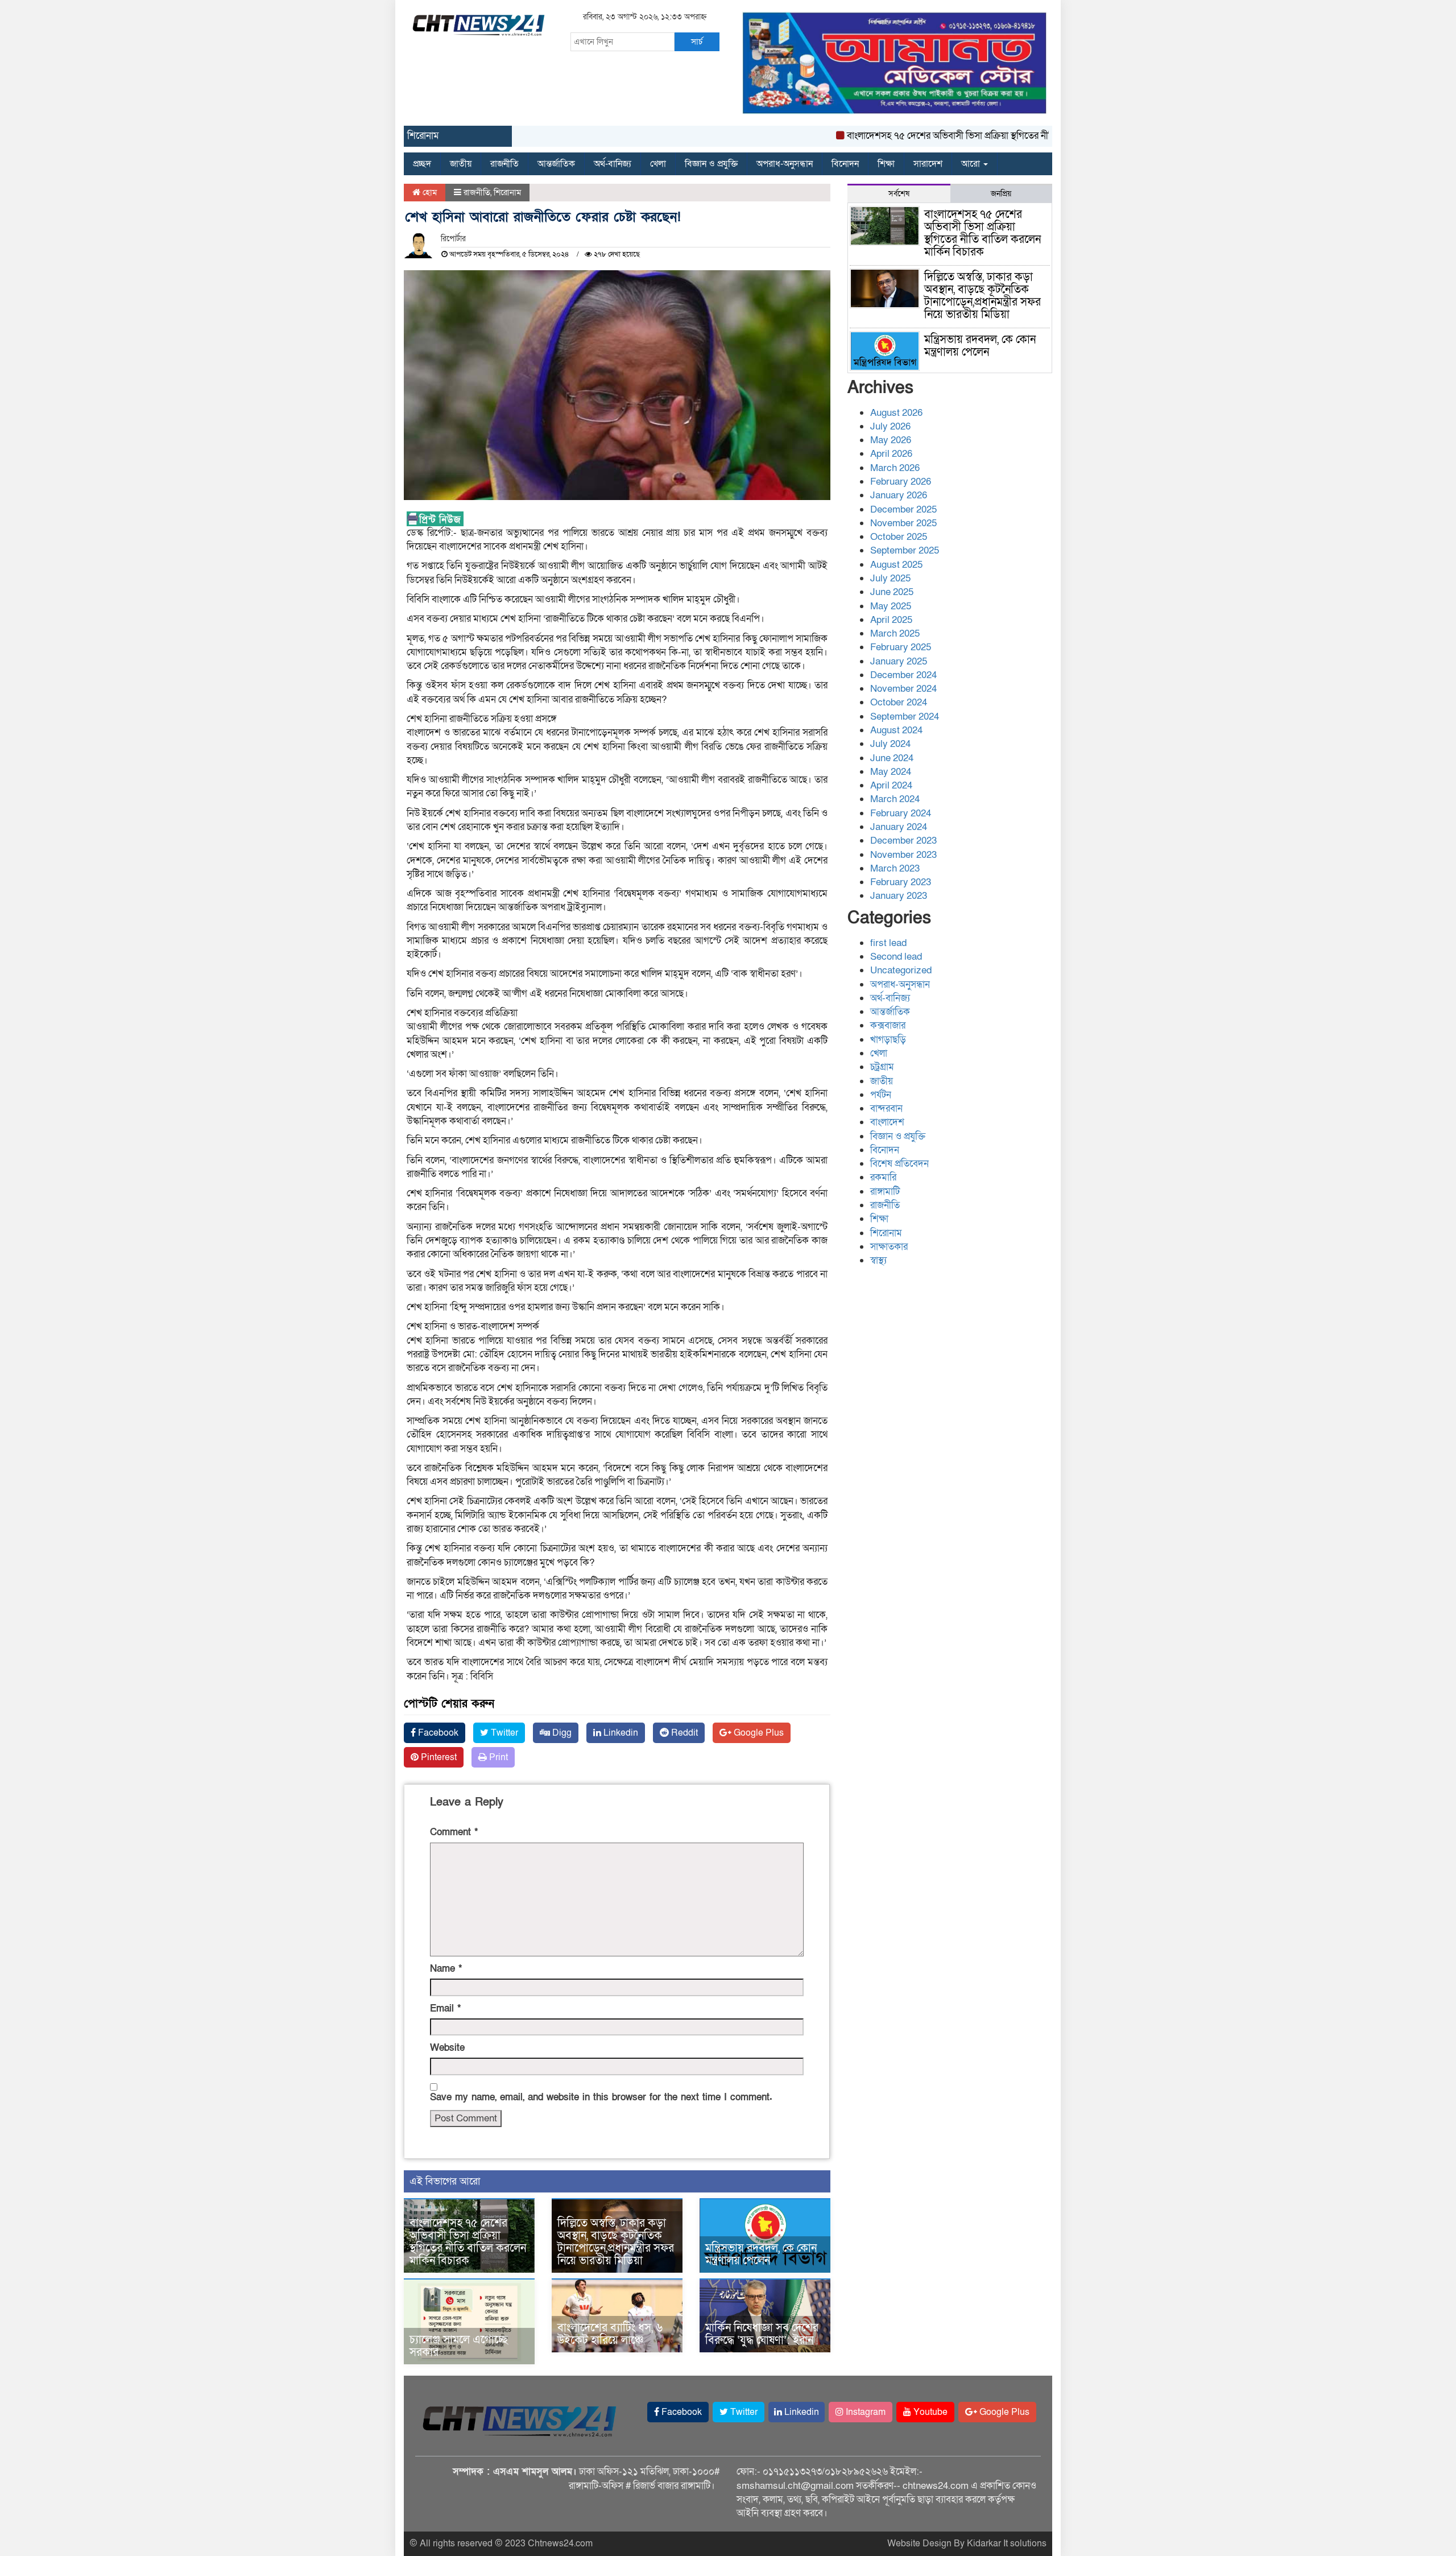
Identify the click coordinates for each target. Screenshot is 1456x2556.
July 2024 (890, 744)
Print (497, 1757)
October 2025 (899, 537)
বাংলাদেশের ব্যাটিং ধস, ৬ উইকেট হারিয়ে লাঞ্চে (610, 2334)
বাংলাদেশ (887, 1122)
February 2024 (901, 813)
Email (445, 2008)
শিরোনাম (507, 192)
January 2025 (899, 661)
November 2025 (903, 523)
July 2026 (890, 426)
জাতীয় (461, 164)
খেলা (658, 164)
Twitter (503, 1733)
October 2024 (899, 702)
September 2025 (905, 550)
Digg (561, 1733)
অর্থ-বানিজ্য (613, 164)
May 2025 (891, 606)
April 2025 (891, 620)
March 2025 (895, 633)
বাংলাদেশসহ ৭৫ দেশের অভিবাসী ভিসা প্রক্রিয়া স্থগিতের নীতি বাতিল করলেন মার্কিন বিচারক (952, 136)
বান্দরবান (886, 1108)
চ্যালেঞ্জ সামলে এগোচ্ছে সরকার (459, 2346)
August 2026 (896, 413)
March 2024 (895, 799)
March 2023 (895, 868)
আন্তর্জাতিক (556, 164)
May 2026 (891, 440)
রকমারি (883, 1177)
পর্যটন (881, 1095)
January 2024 (899, 827)
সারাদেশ (928, 164)
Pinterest (438, 1757)
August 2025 (896, 565)
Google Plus (758, 1733)
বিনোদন (845, 164)
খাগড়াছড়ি (888, 1040)
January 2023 (899, 896)
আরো (972, 164)
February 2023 (901, 882)
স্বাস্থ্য (878, 1260)
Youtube (929, 2412)
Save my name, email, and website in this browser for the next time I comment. (601, 2097)
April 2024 (891, 785)
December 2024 (903, 675)
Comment (454, 1832)
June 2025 (892, 592)
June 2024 (892, 758)
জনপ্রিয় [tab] (1001, 194)
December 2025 (903, 509)
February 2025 (901, 647)
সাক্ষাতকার (889, 1247)
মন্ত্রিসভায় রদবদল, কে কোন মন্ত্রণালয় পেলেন (761, 2254)
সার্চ (697, 42)
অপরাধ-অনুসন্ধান (785, 164)
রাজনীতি (504, 164)
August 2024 (896, 730)
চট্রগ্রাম (882, 1067)
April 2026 (891, 454)
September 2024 (905, 717)
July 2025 (890, 578)
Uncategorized (901, 970)
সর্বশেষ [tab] (899, 194)
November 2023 (903, 855)
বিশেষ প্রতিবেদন (899, 1164)
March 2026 (895, 468)
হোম (429, 192)
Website (447, 2048)
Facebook (437, 1733)
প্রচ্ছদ (422, 164)
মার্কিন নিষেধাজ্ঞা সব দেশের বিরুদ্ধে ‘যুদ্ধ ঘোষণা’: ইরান (762, 2334)
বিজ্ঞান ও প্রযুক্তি (711, 164)
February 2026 (901, 482)
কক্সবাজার (888, 1025)
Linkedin (620, 1733)
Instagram (864, 2412)
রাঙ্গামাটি (885, 1192)
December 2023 (903, 841)
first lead (888, 943)
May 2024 (891, 772)
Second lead (896, 957)
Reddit (683, 1733)
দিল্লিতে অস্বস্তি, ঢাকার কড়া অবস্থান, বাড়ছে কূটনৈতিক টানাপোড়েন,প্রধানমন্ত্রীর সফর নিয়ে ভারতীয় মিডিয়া (616, 2242)
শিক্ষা (886, 164)
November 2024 (903, 689)
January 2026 (899, 495)
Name (446, 1969)
